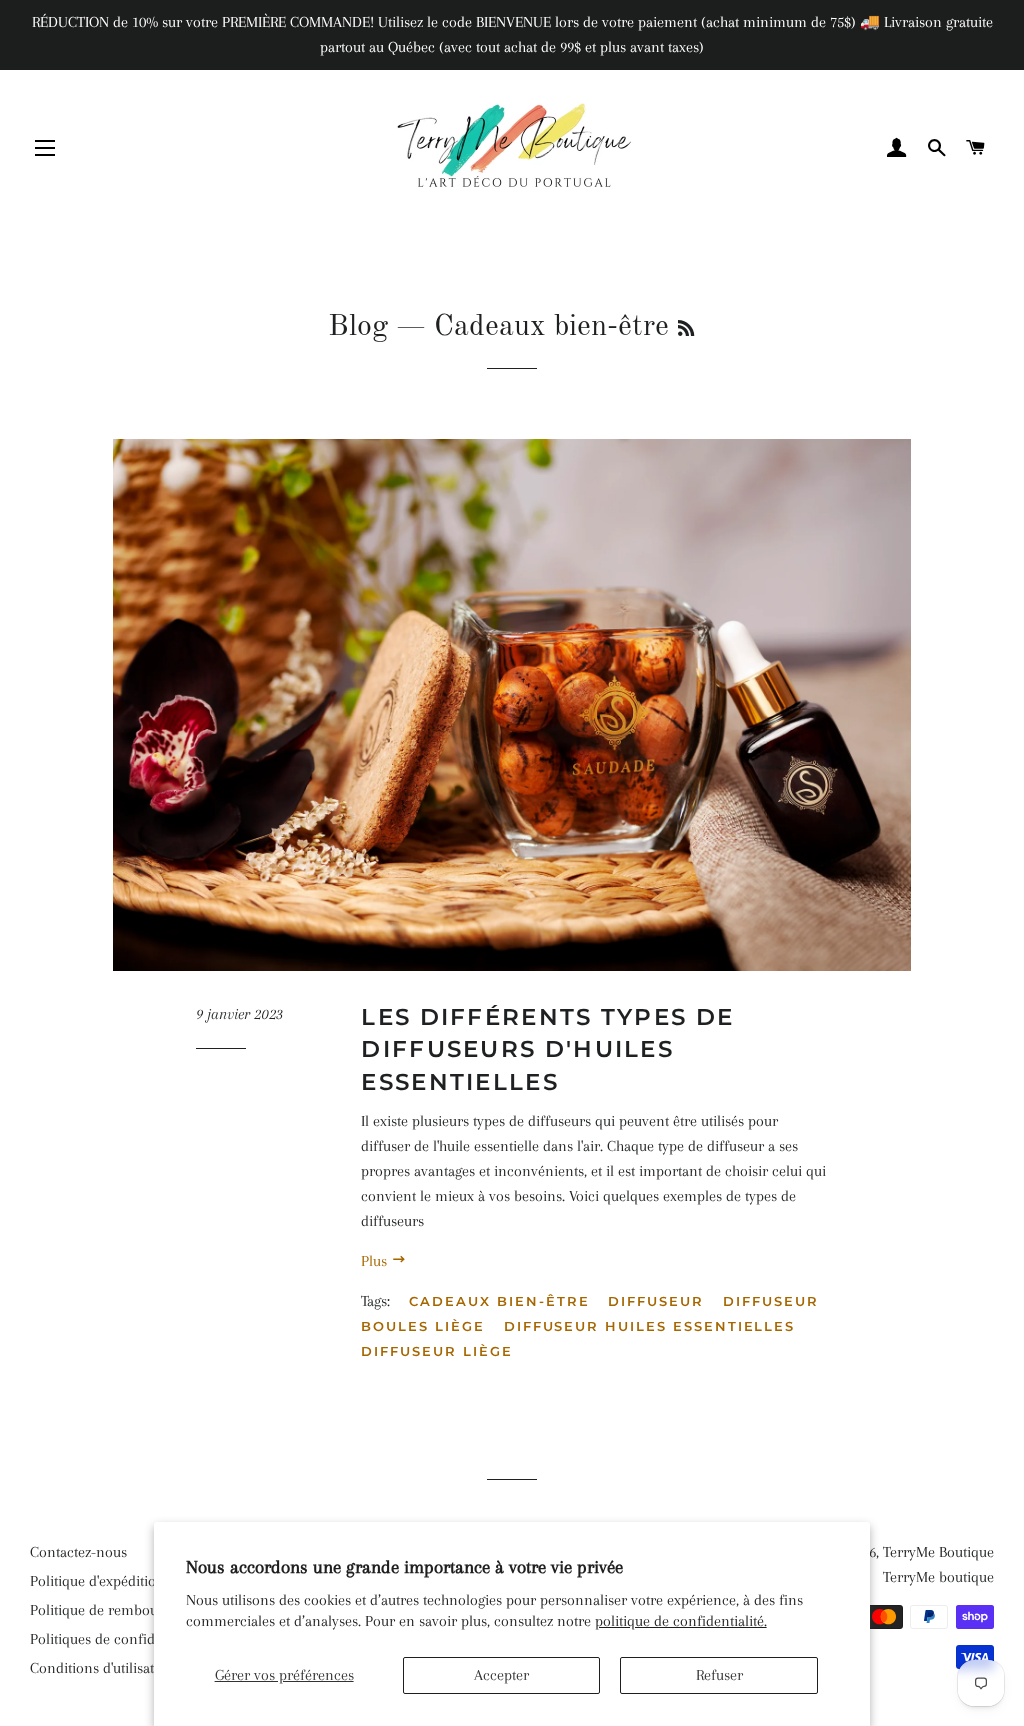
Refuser (719, 1675)
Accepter (501, 1675)
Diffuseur (656, 1301)
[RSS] (686, 330)
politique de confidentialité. (681, 1621)
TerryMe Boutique (938, 1552)
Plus (376, 1261)
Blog (358, 327)
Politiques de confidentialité (117, 1639)
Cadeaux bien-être (499, 1301)
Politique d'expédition (97, 1581)
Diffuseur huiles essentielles (650, 1326)
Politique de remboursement (120, 1610)
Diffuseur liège (436, 1351)
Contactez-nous (78, 1552)
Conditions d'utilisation (102, 1668)
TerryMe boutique (938, 1577)
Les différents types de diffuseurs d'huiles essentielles (547, 1049)
